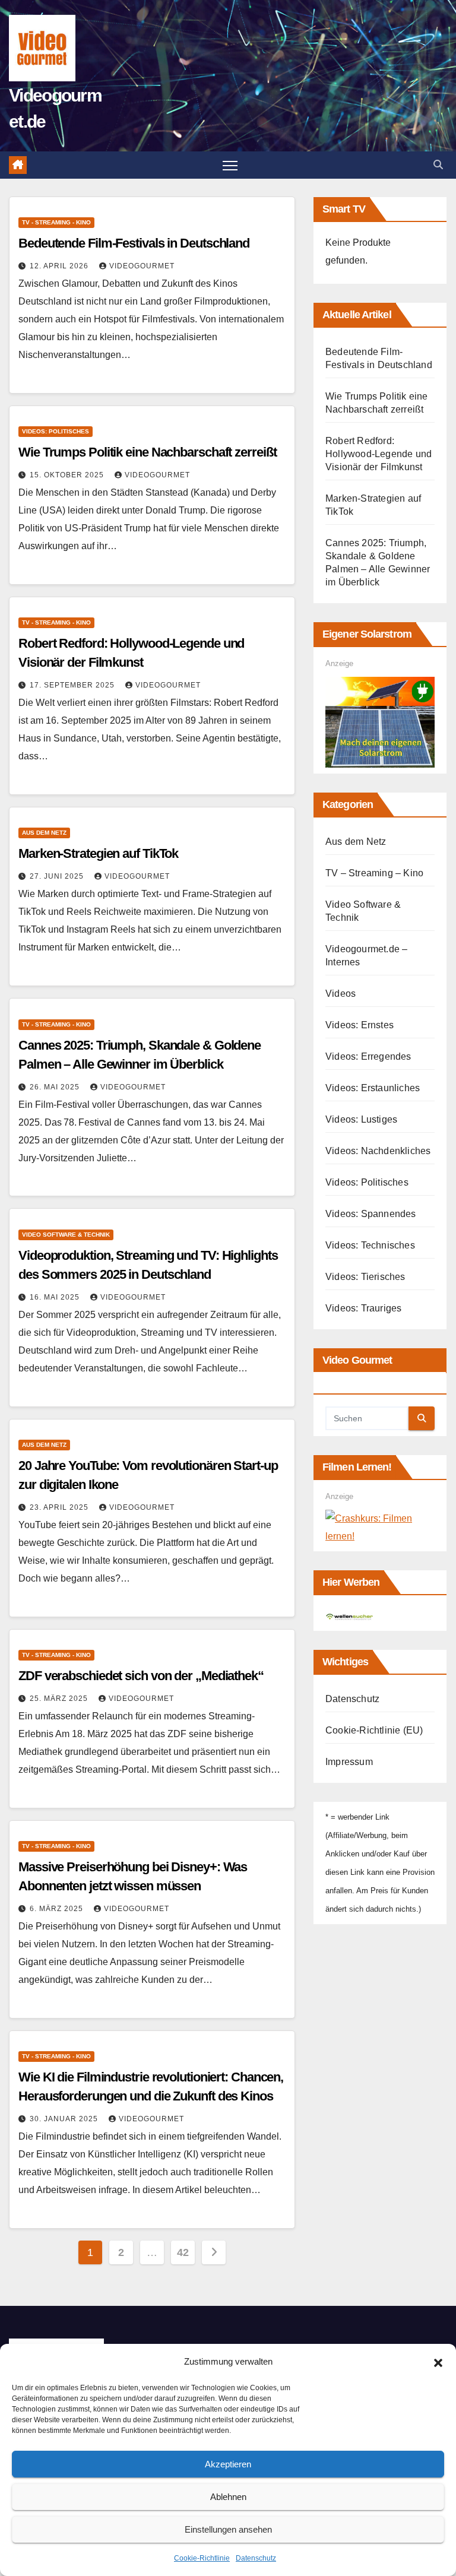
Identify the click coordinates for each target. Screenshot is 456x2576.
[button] (438, 2362)
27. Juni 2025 (58, 876)
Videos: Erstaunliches (373, 1088)
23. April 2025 (60, 1507)
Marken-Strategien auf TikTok (98, 853)
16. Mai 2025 (56, 1297)
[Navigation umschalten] (230, 165)
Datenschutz (256, 2558)
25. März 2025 (60, 1699)
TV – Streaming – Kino (374, 873)
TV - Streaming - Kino (56, 222)
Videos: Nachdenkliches (378, 1151)
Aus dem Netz (44, 833)
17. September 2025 (73, 685)
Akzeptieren (228, 2464)
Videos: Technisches (370, 1245)
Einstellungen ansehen (228, 2529)
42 (183, 2252)
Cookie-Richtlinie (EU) (374, 1730)
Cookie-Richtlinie (202, 2558)
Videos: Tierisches (365, 1277)
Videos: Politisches (56, 431)
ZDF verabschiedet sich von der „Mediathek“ (141, 1676)
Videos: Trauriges (363, 1308)
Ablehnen (228, 2497)
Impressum (349, 1762)
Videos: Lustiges (361, 1119)
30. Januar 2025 (65, 2119)
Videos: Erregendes (368, 1056)
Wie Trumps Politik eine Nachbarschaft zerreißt (147, 452)
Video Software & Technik (66, 1235)
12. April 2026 (60, 266)
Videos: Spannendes (371, 1214)
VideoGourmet (142, 266)
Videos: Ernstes (360, 1025)
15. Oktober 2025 (68, 475)
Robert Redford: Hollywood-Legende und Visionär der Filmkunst (379, 454)
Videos (341, 994)
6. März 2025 (58, 1909)
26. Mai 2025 (56, 1087)
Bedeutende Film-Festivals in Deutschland (134, 243)
